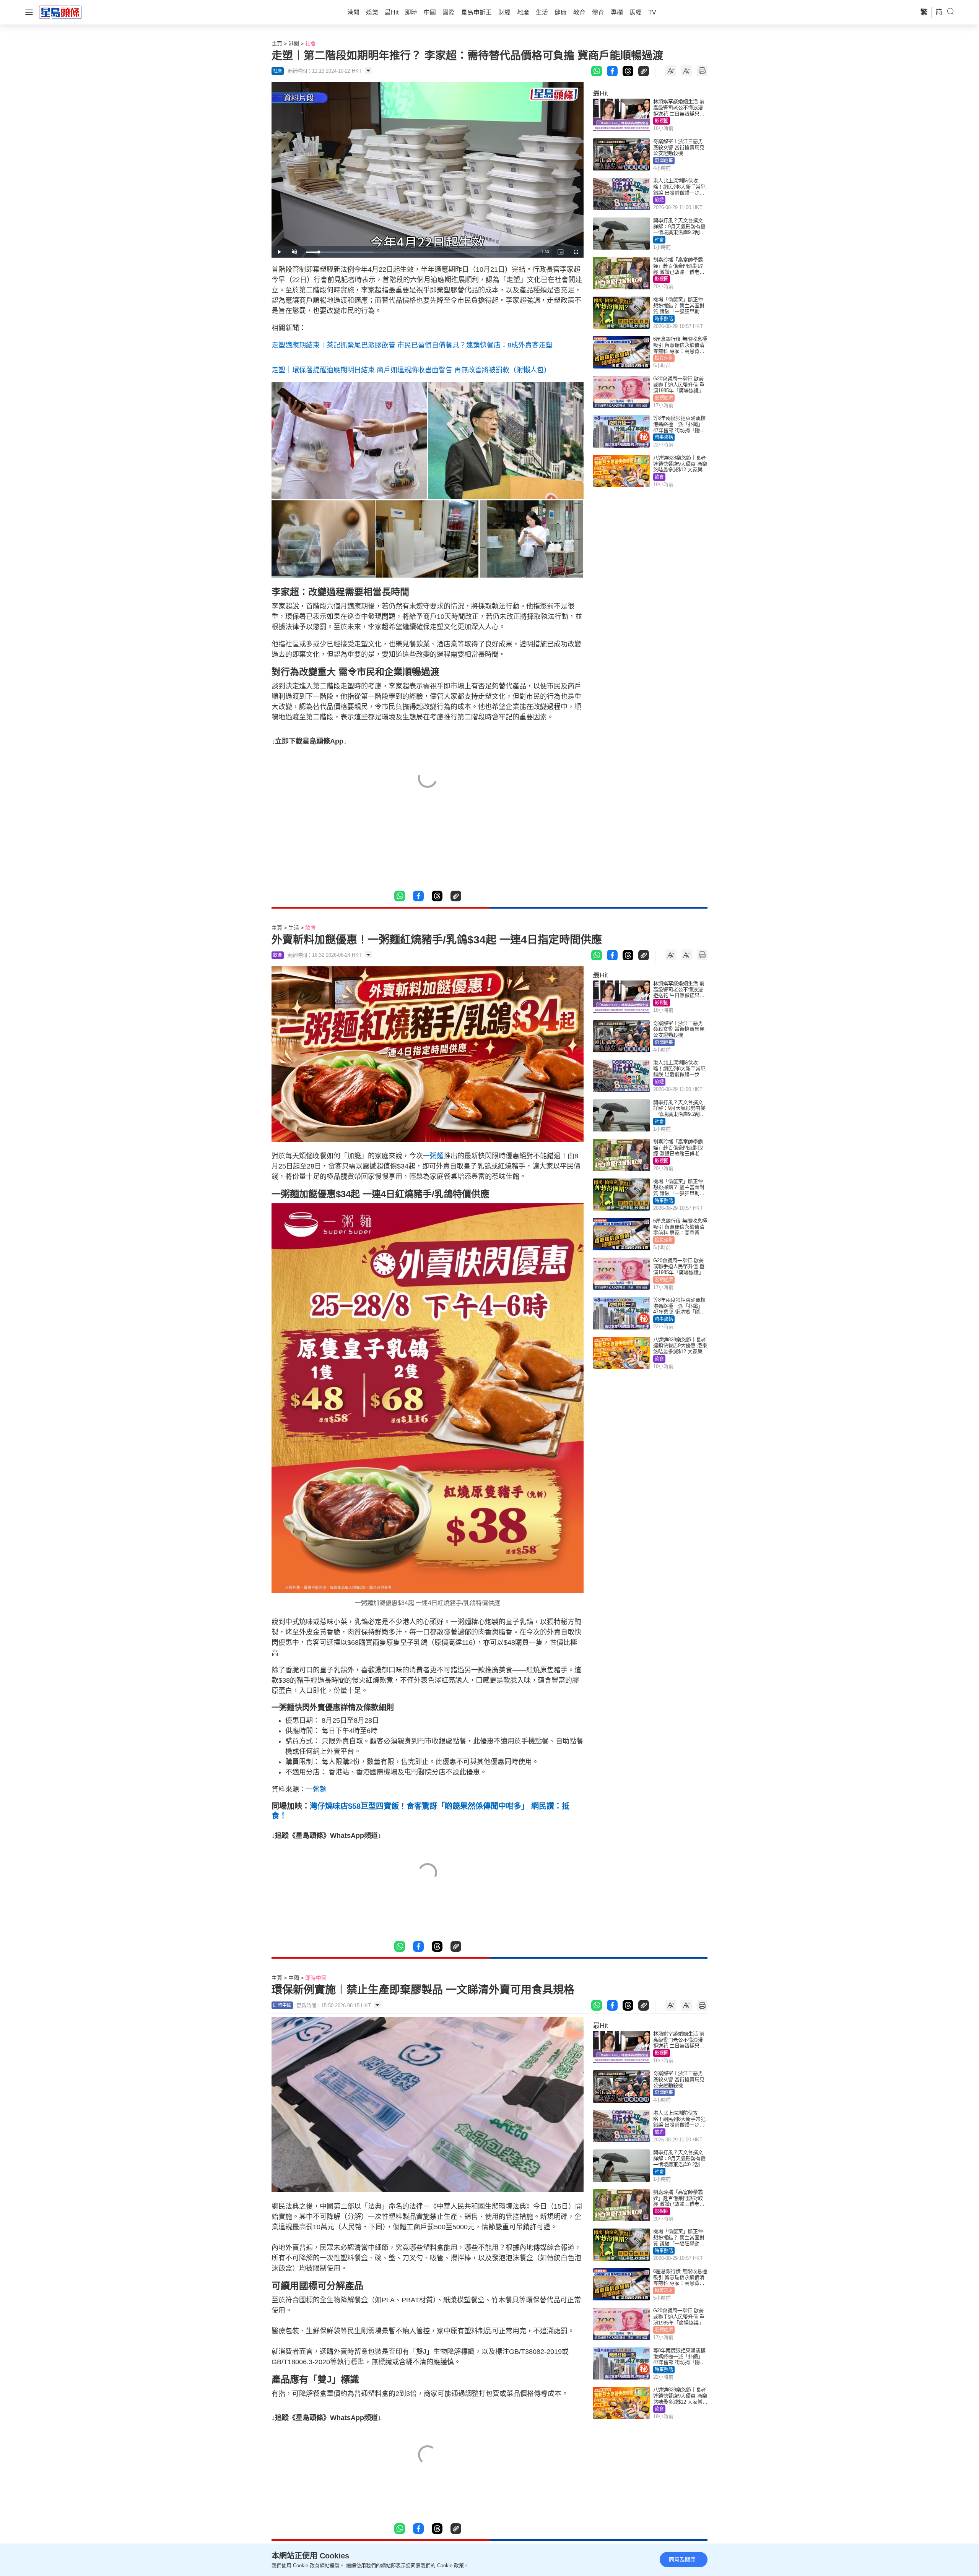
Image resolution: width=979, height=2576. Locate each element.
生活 (294, 928)
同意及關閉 (682, 2560)
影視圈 (662, 121)
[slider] (419, 252)
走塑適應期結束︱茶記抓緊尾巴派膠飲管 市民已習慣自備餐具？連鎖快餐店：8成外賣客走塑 (412, 345)
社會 (311, 44)
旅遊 (659, 200)
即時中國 (316, 1978)
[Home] (60, 12)
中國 (294, 1978)
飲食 (659, 477)
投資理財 (664, 358)
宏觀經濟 (664, 398)
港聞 (294, 44)
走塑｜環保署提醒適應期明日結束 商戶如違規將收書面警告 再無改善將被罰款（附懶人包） (411, 370)
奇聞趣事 (664, 161)
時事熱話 (664, 319)
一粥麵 (433, 1156)
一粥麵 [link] (316, 1789)
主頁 (277, 44)
